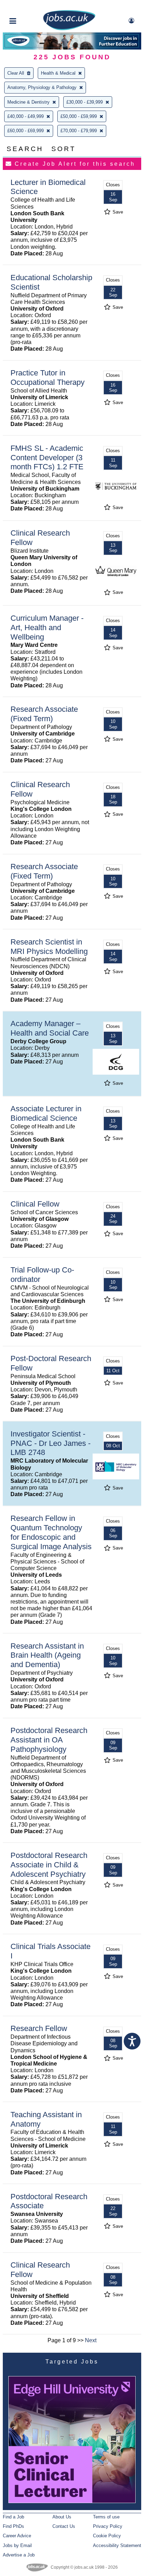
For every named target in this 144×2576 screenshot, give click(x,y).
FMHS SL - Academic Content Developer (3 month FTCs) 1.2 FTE (47, 458)
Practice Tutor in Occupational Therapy (48, 378)
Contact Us (64, 2526)
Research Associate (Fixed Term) (44, 714)
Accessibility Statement (117, 2545)
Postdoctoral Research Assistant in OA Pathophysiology (49, 1740)
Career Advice (17, 2536)
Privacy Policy (108, 2526)
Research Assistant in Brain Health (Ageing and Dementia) (47, 1655)
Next (91, 2340)
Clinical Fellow (35, 1204)
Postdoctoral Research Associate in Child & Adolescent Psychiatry (49, 1865)
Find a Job (13, 2517)
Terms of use (106, 2517)
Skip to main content (28, 6)
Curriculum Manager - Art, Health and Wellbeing (47, 628)
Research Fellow (39, 2028)
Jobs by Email (17, 2545)
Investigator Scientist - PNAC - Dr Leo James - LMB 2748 (51, 1443)
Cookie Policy (107, 2536)
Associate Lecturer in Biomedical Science (46, 1113)
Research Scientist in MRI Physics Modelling (49, 947)
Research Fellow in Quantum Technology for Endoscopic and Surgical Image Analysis (51, 1532)
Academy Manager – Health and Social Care (50, 1028)
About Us (62, 2517)
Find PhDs (13, 2526)
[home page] (69, 29)
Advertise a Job (19, 2555)
